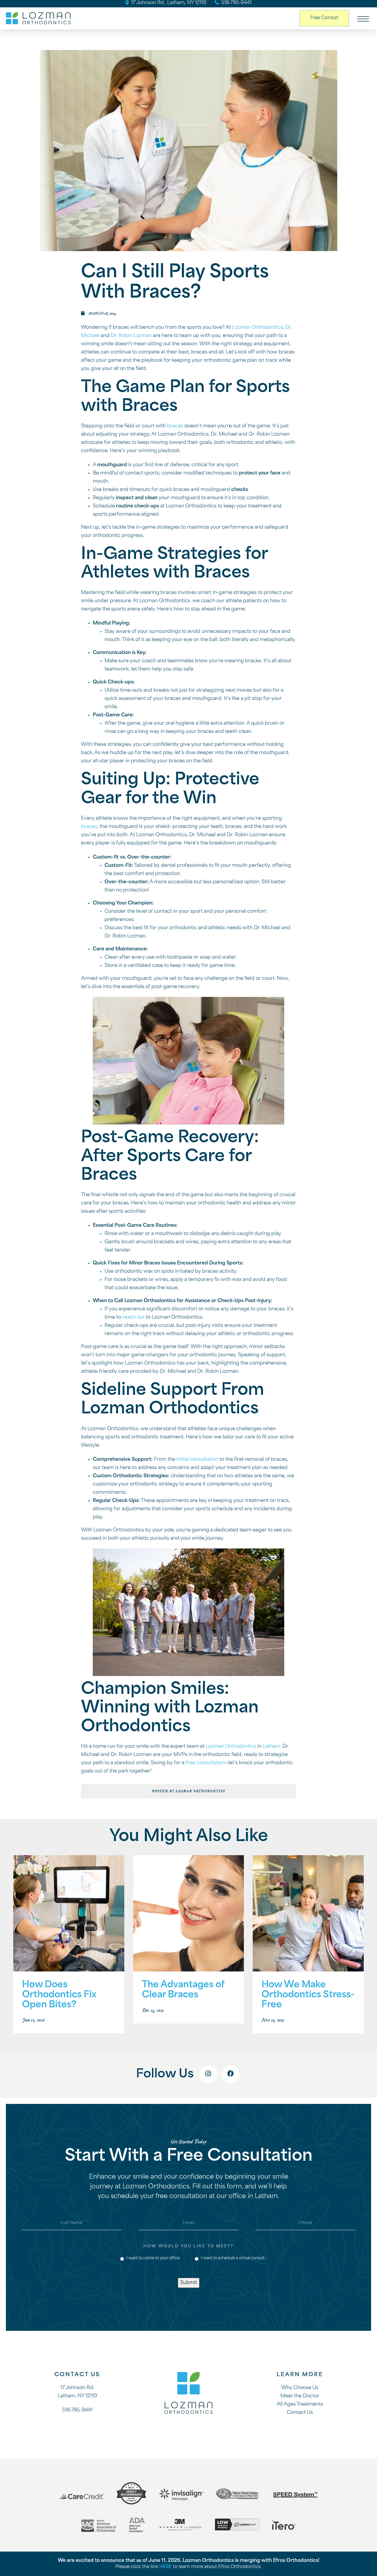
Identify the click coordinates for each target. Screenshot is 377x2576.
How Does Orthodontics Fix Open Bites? (59, 1995)
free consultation (205, 1763)
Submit (189, 2283)
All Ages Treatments (300, 2404)
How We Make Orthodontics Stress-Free (308, 1995)
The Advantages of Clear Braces (183, 1990)
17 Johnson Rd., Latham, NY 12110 (168, 3)
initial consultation (197, 1460)
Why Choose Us (300, 2388)
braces (175, 426)
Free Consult (324, 18)
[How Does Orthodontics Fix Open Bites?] (69, 1914)
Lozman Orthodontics (257, 328)
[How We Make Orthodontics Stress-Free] (308, 1914)
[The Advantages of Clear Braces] (189, 1914)
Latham (271, 1747)
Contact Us (300, 2413)
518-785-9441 (236, 3)
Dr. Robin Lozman (131, 336)
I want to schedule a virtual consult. (231, 2258)
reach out (133, 1317)
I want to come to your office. (152, 2258)
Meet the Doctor (300, 2396)
